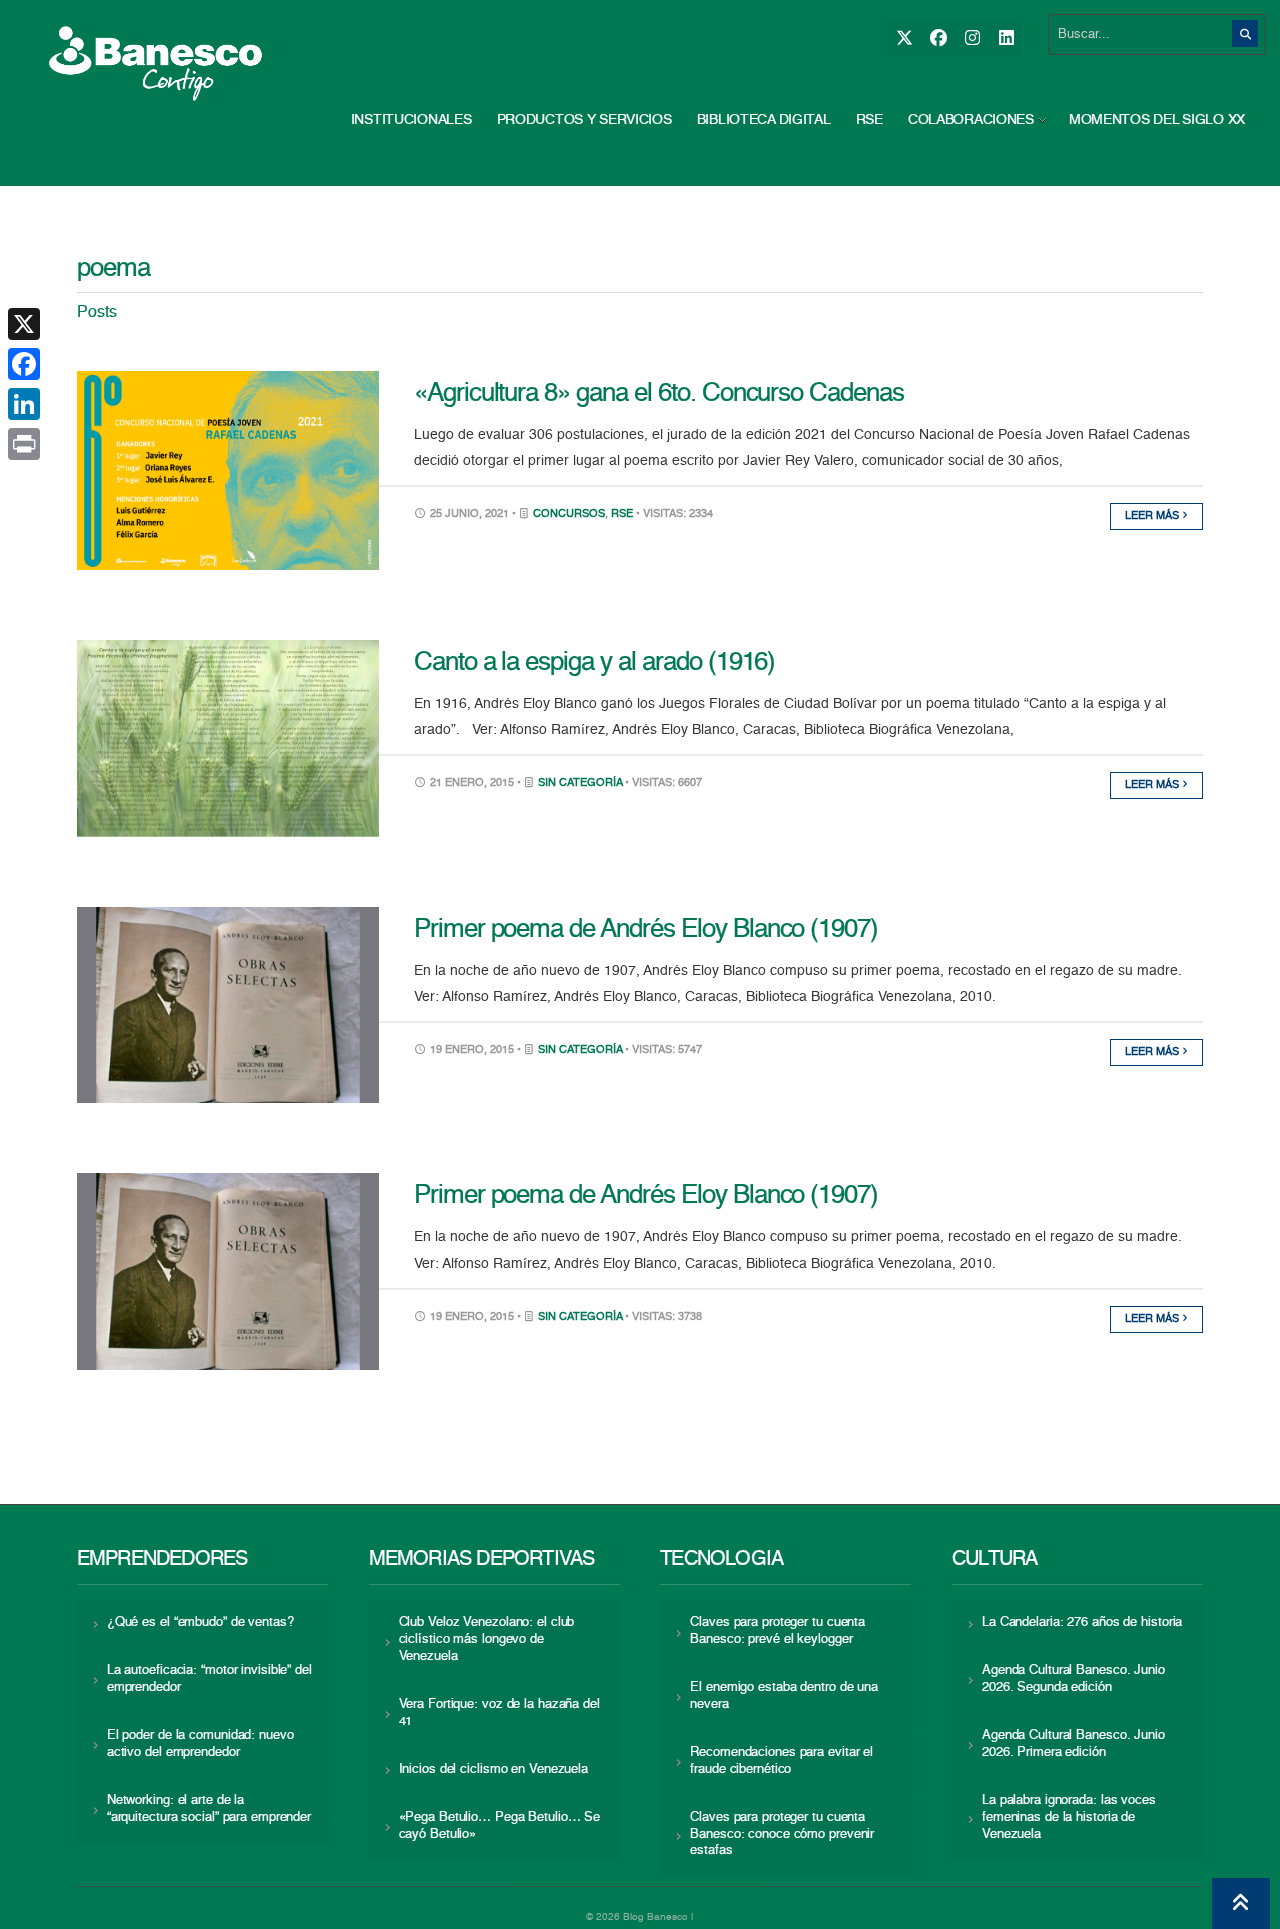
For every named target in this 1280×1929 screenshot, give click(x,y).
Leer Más (1153, 516)
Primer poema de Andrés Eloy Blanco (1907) (646, 930)
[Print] (24, 444)
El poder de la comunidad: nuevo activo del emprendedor (200, 1744)
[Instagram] (971, 38)
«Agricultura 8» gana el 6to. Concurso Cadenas (659, 394)
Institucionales (411, 120)
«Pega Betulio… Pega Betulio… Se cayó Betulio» (500, 1826)
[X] (903, 38)
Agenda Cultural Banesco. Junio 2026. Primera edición (1073, 1744)
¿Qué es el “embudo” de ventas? (200, 1622)
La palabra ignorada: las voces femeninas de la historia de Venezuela (1069, 1817)
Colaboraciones (971, 120)
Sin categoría (580, 783)
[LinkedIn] (1005, 38)
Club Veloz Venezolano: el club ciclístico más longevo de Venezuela (487, 1639)
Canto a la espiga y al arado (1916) (595, 663)
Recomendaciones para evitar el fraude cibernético (781, 1761)
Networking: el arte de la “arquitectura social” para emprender (209, 1809)
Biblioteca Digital (764, 120)
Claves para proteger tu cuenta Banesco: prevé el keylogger (777, 1631)
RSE (869, 120)
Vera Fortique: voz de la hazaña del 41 (499, 1713)
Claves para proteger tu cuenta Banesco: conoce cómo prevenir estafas (782, 1834)
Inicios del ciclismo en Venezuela (494, 1769)
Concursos (569, 514)
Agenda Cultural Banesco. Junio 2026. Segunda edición (1073, 1679)
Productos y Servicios (584, 120)
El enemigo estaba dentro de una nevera (784, 1696)
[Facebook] (937, 38)
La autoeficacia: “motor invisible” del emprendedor (209, 1679)
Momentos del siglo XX (1157, 120)
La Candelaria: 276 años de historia (1082, 1622)
